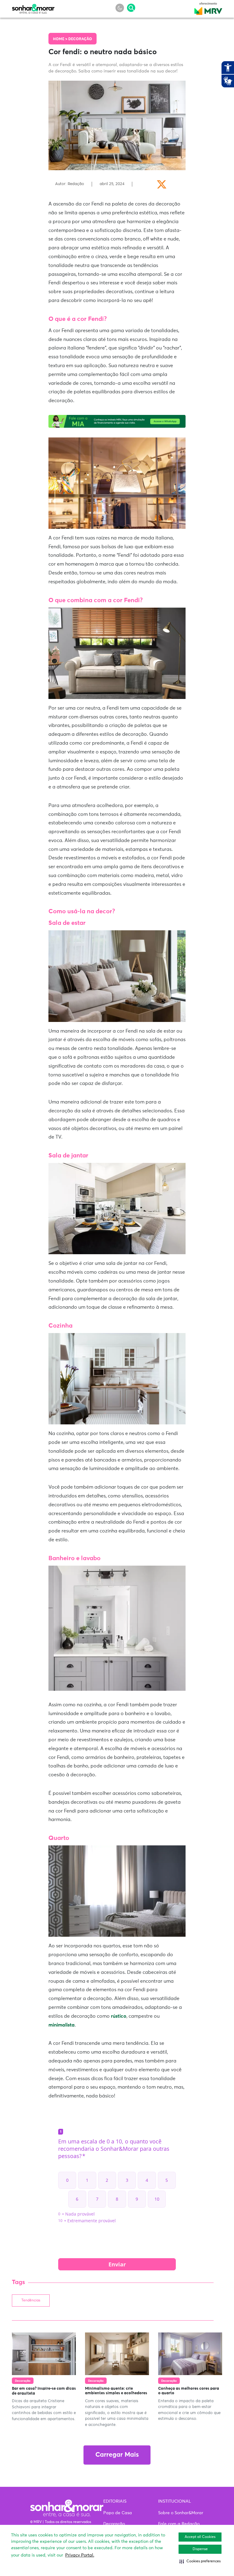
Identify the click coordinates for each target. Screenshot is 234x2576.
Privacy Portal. (80, 2555)
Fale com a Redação (179, 2524)
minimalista (62, 2025)
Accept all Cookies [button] (200, 2537)
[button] (200, 2561)
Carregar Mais (117, 2455)
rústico (119, 2016)
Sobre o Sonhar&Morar (181, 2513)
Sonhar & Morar (33, 7)
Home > (61, 39)
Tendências (31, 2301)
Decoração (80, 39)
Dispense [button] (200, 2549)
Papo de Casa (118, 2513)
